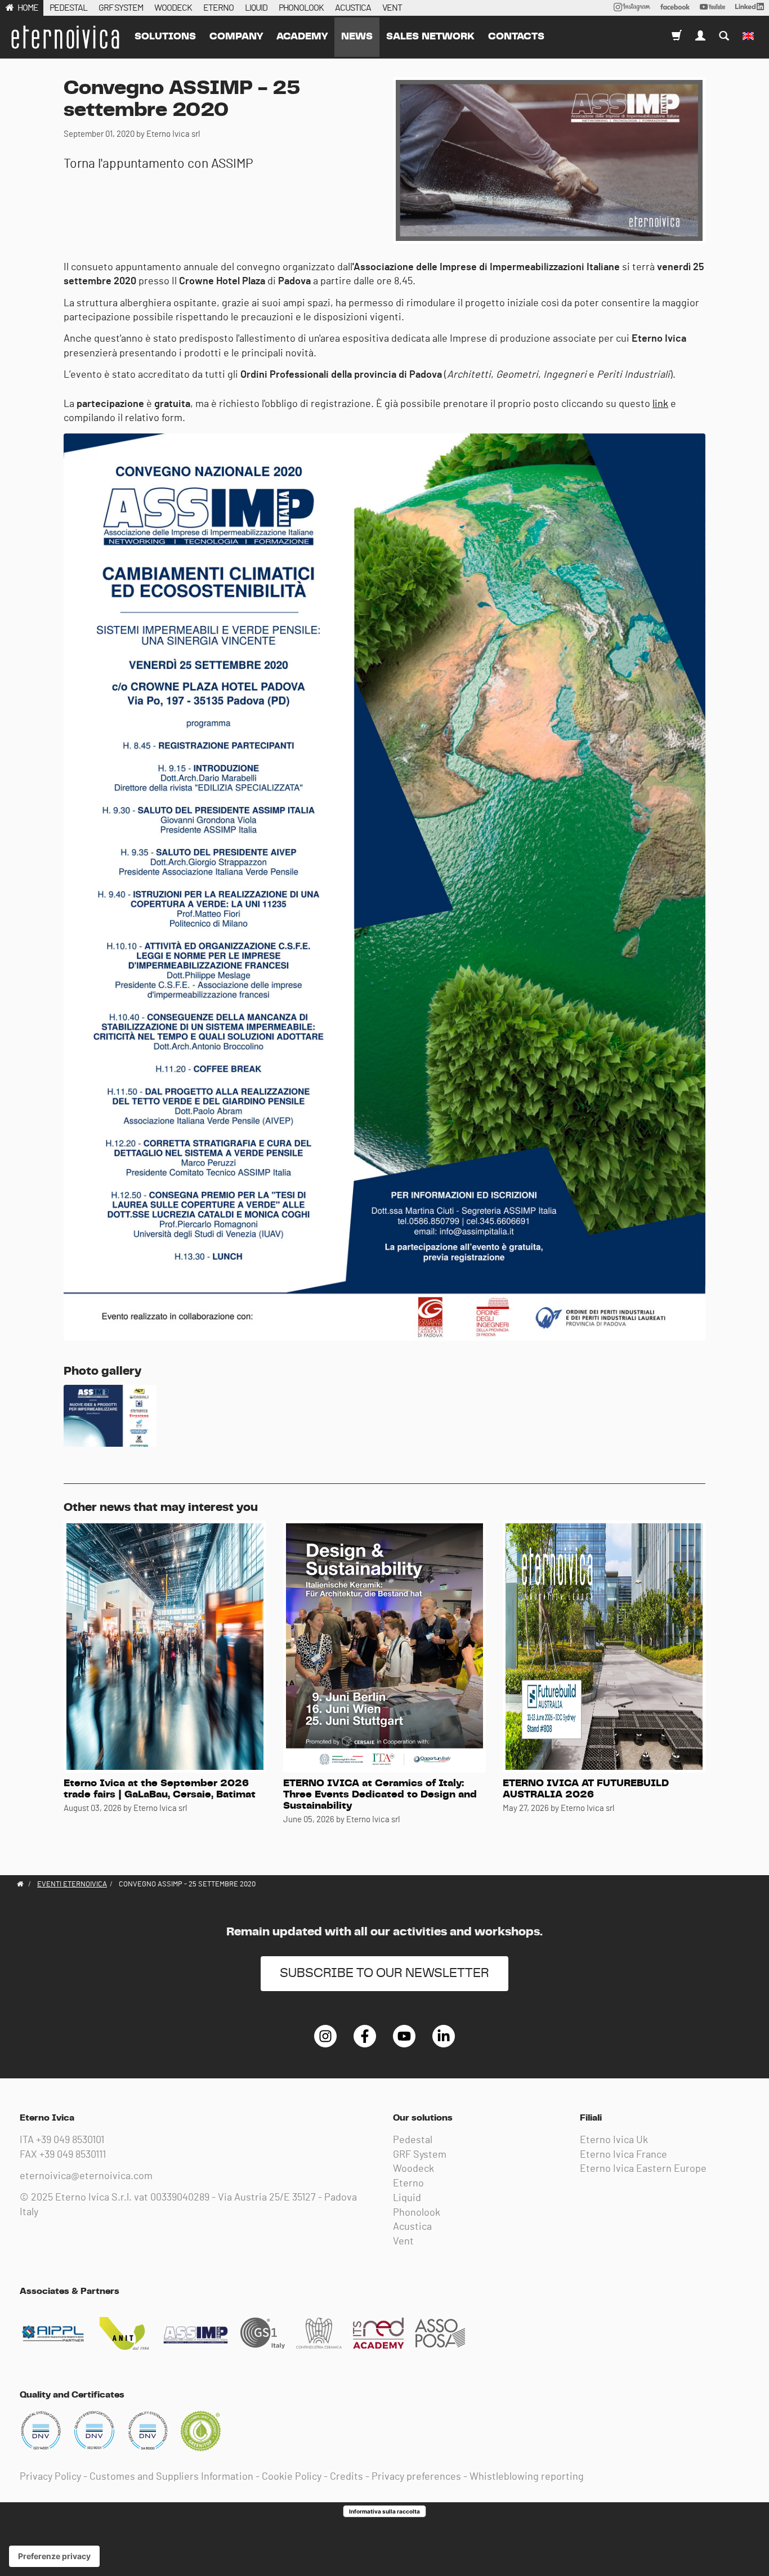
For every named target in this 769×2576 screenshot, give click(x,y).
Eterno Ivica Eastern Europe (643, 2169)
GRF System (420, 2155)
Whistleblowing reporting (527, 2477)
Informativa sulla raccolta (384, 2511)
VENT (392, 8)
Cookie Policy (292, 2477)
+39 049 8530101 (70, 2140)
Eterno (408, 2184)
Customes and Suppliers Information (171, 2477)
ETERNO (218, 8)
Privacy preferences (416, 2477)
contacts (516, 37)
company (236, 37)
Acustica (412, 2227)
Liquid (407, 2198)
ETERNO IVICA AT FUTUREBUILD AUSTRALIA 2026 (586, 1789)
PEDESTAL (68, 8)
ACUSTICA (353, 8)
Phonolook (417, 2213)
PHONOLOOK (301, 8)
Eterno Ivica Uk (614, 2140)
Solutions (165, 37)
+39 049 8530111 (73, 2155)
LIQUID (256, 8)
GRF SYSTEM (121, 8)
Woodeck (413, 2169)
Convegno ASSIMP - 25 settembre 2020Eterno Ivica (65, 37)
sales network (430, 37)
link (660, 404)
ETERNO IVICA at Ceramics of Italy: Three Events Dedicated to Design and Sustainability (380, 1795)
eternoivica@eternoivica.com (86, 2176)
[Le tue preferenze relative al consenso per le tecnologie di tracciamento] (54, 2556)
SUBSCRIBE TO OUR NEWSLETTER (384, 1973)
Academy (302, 37)
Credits (347, 2477)
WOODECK (173, 8)
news (357, 37)
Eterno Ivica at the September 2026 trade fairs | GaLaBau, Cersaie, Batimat (160, 1789)
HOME (28, 8)
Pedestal (413, 2140)
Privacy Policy (50, 2477)
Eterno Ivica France (623, 2155)
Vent (403, 2242)
